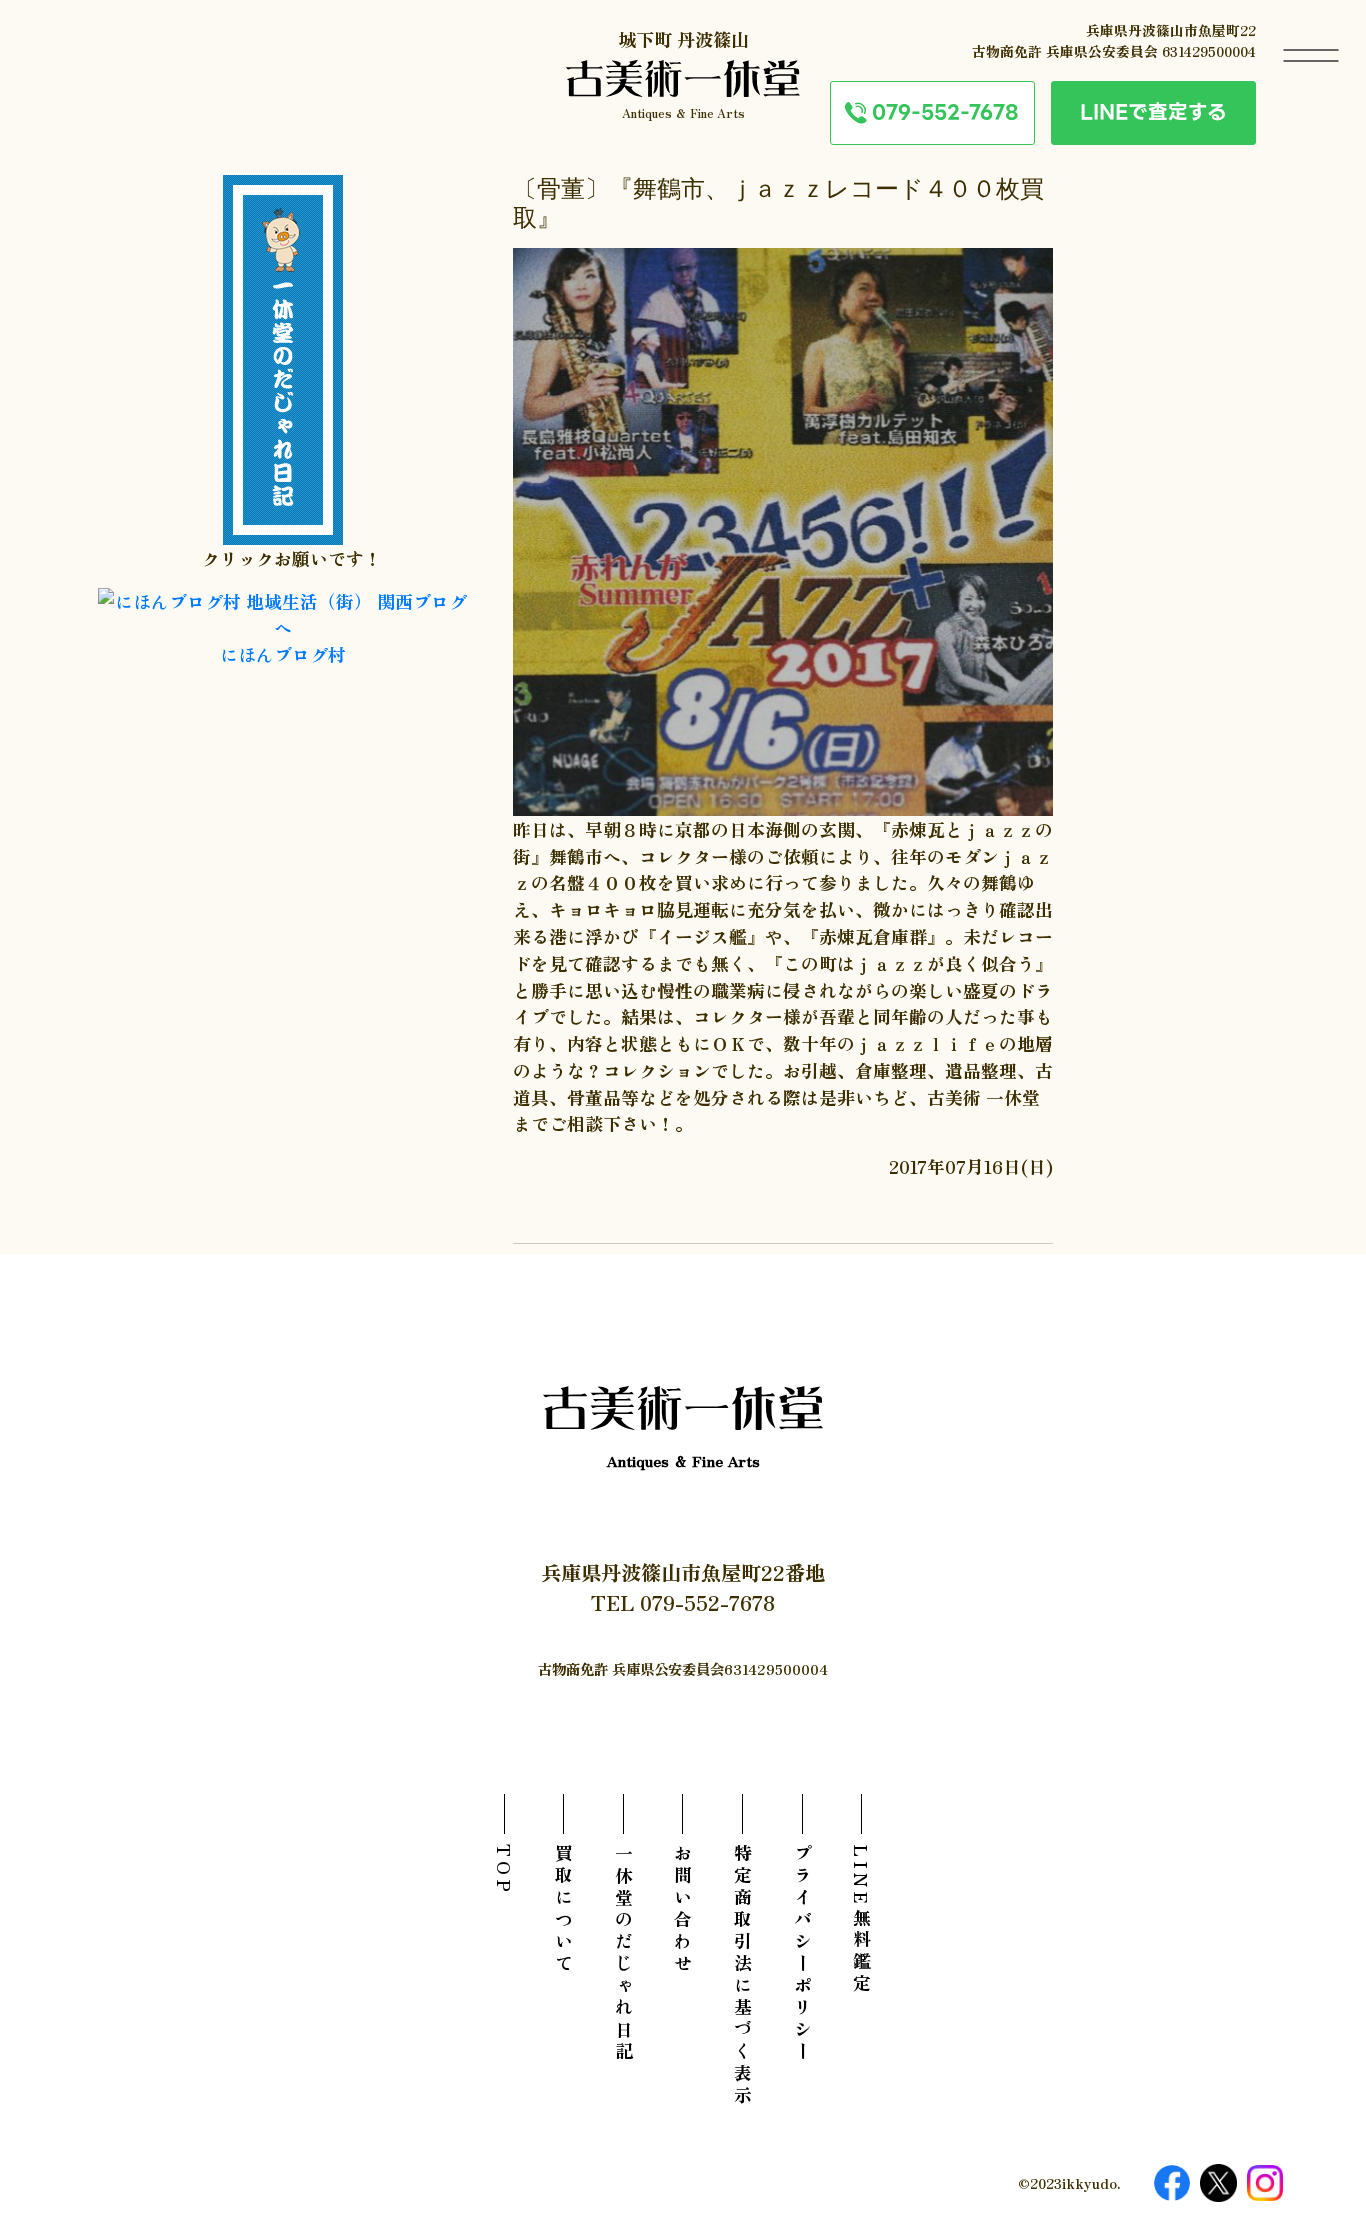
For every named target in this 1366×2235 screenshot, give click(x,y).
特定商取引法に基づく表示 (743, 1976)
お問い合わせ (683, 1910)
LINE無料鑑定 (862, 1920)
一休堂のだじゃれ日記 (624, 1954)
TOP (505, 1870)
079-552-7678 (945, 112)
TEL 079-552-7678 (683, 1602)
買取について (564, 1910)
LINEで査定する (1153, 112)
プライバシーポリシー (803, 1954)
